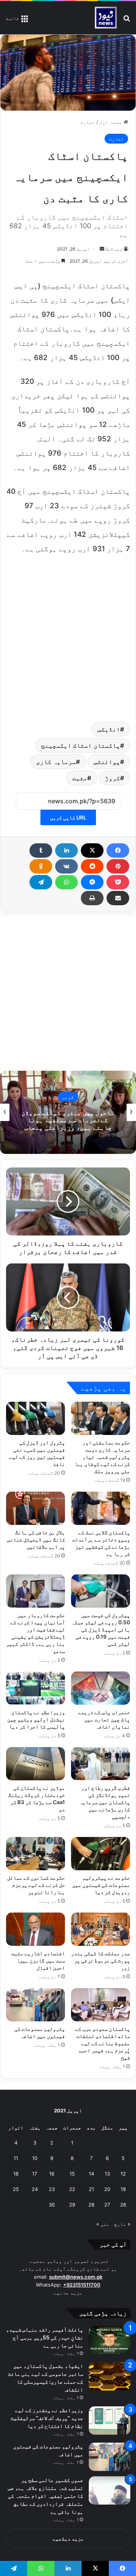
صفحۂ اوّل (111, 122)
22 (72, 2189)
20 (107, 2189)
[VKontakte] (66, 866)
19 (123, 2189)
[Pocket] (118, 882)
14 (91, 2174)
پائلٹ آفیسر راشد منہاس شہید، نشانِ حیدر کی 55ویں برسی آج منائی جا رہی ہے (45, 2337)
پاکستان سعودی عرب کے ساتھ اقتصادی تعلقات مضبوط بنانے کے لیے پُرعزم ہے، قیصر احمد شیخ (103, 2043)
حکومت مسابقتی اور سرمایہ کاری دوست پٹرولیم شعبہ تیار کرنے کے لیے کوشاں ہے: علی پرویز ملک (103, 1457)
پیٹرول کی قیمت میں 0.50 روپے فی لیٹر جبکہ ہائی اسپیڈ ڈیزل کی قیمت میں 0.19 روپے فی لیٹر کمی (101, 1629)
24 (35, 2189)
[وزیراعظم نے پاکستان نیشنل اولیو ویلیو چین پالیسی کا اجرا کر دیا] (36, 1688)
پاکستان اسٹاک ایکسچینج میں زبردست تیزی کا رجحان (68, 1120)
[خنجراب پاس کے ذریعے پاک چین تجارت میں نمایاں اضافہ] (100, 1688)
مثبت (80, 778)
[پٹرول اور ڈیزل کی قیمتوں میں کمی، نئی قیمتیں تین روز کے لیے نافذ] (36, 1418)
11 (16, 2158)
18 (16, 2174)
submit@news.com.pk (76, 2277)
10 (35, 2158)
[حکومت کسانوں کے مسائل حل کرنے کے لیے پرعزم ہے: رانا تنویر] (36, 1854)
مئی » (103, 2224)
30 (52, 2205)
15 (72, 2174)
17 (35, 2174)
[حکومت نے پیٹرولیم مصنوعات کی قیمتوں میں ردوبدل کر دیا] (100, 1854)
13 (107, 2174)
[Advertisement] (68, 636)
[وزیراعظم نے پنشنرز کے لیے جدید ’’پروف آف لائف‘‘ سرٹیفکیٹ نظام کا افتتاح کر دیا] (110, 2421)
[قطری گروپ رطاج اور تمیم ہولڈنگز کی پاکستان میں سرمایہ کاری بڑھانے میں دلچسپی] (100, 1764)
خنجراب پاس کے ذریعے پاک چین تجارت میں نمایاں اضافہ (104, 1719)
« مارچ (122, 2224)
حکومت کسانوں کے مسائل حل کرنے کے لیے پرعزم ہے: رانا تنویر (36, 1885)
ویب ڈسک (114, 249)
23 (52, 2189)
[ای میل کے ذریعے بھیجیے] (118, 898)
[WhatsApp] (66, 882)
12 (123, 2174)
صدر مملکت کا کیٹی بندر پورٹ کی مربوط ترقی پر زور (100, 1960)
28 (91, 2205)
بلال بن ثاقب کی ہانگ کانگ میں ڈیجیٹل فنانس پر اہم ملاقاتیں (36, 1539)
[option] (68, 1112)
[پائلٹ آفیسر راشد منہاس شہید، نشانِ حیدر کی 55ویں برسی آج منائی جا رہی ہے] (110, 2340)
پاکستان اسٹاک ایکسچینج (81, 745)
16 (52, 2174)
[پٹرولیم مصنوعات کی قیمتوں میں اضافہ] (36, 2005)
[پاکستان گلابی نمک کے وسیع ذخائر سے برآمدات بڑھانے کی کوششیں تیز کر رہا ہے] (100, 1508)
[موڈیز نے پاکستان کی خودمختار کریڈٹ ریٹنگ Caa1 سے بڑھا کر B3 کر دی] (36, 1764)
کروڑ (113, 778)
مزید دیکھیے (68, 2539)
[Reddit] (92, 866)
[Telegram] (41, 882)
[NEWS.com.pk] (106, 18)
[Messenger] (92, 882)
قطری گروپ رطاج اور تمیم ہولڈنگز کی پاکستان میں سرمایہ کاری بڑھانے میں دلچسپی (105, 1802)
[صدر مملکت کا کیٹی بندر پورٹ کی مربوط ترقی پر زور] (100, 1929)
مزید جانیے (68, 2293)
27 (107, 2205)
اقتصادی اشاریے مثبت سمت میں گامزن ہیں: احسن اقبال (38, 1960)
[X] (92, 850)
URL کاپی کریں (68, 817)
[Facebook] (118, 850)
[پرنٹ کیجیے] (92, 898)
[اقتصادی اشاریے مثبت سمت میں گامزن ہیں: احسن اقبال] (36, 1929)
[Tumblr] (41, 850)
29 (72, 2205)
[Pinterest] (118, 866)
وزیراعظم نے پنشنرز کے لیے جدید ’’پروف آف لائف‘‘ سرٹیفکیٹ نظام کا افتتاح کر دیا (47, 2418)
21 (91, 2189)
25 (16, 2189)
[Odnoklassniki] (41, 866)
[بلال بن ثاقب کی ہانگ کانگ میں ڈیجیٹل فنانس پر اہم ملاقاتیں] (36, 1508)
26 (123, 2205)
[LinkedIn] (66, 850)
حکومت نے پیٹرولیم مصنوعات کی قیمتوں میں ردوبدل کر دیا (101, 1885)
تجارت (88, 122)
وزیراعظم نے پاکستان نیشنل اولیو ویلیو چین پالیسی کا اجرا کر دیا (36, 1719)
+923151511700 (82, 2285)
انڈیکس (109, 729)
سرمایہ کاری (56, 762)
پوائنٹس (107, 762)
